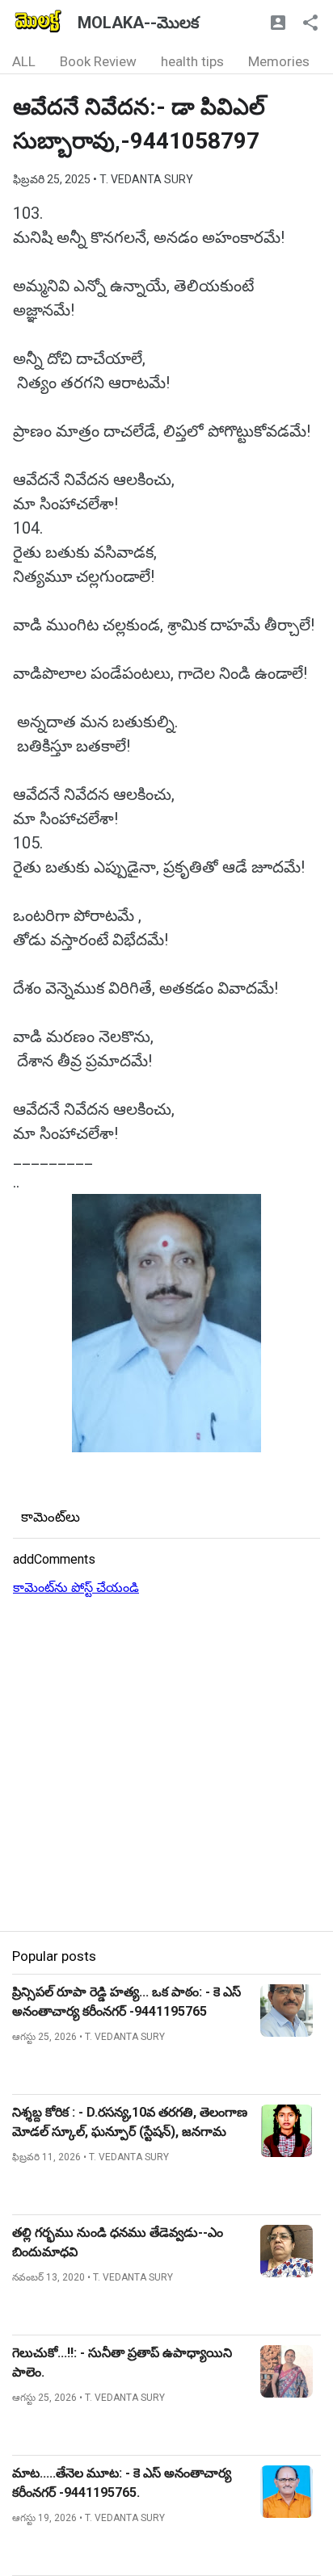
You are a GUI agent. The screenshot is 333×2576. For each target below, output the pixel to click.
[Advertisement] (166, 1765)
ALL (24, 61)
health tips (192, 61)
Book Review (98, 61)
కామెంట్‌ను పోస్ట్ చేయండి (76, 1587)
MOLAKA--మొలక (138, 23)
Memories (279, 61)
